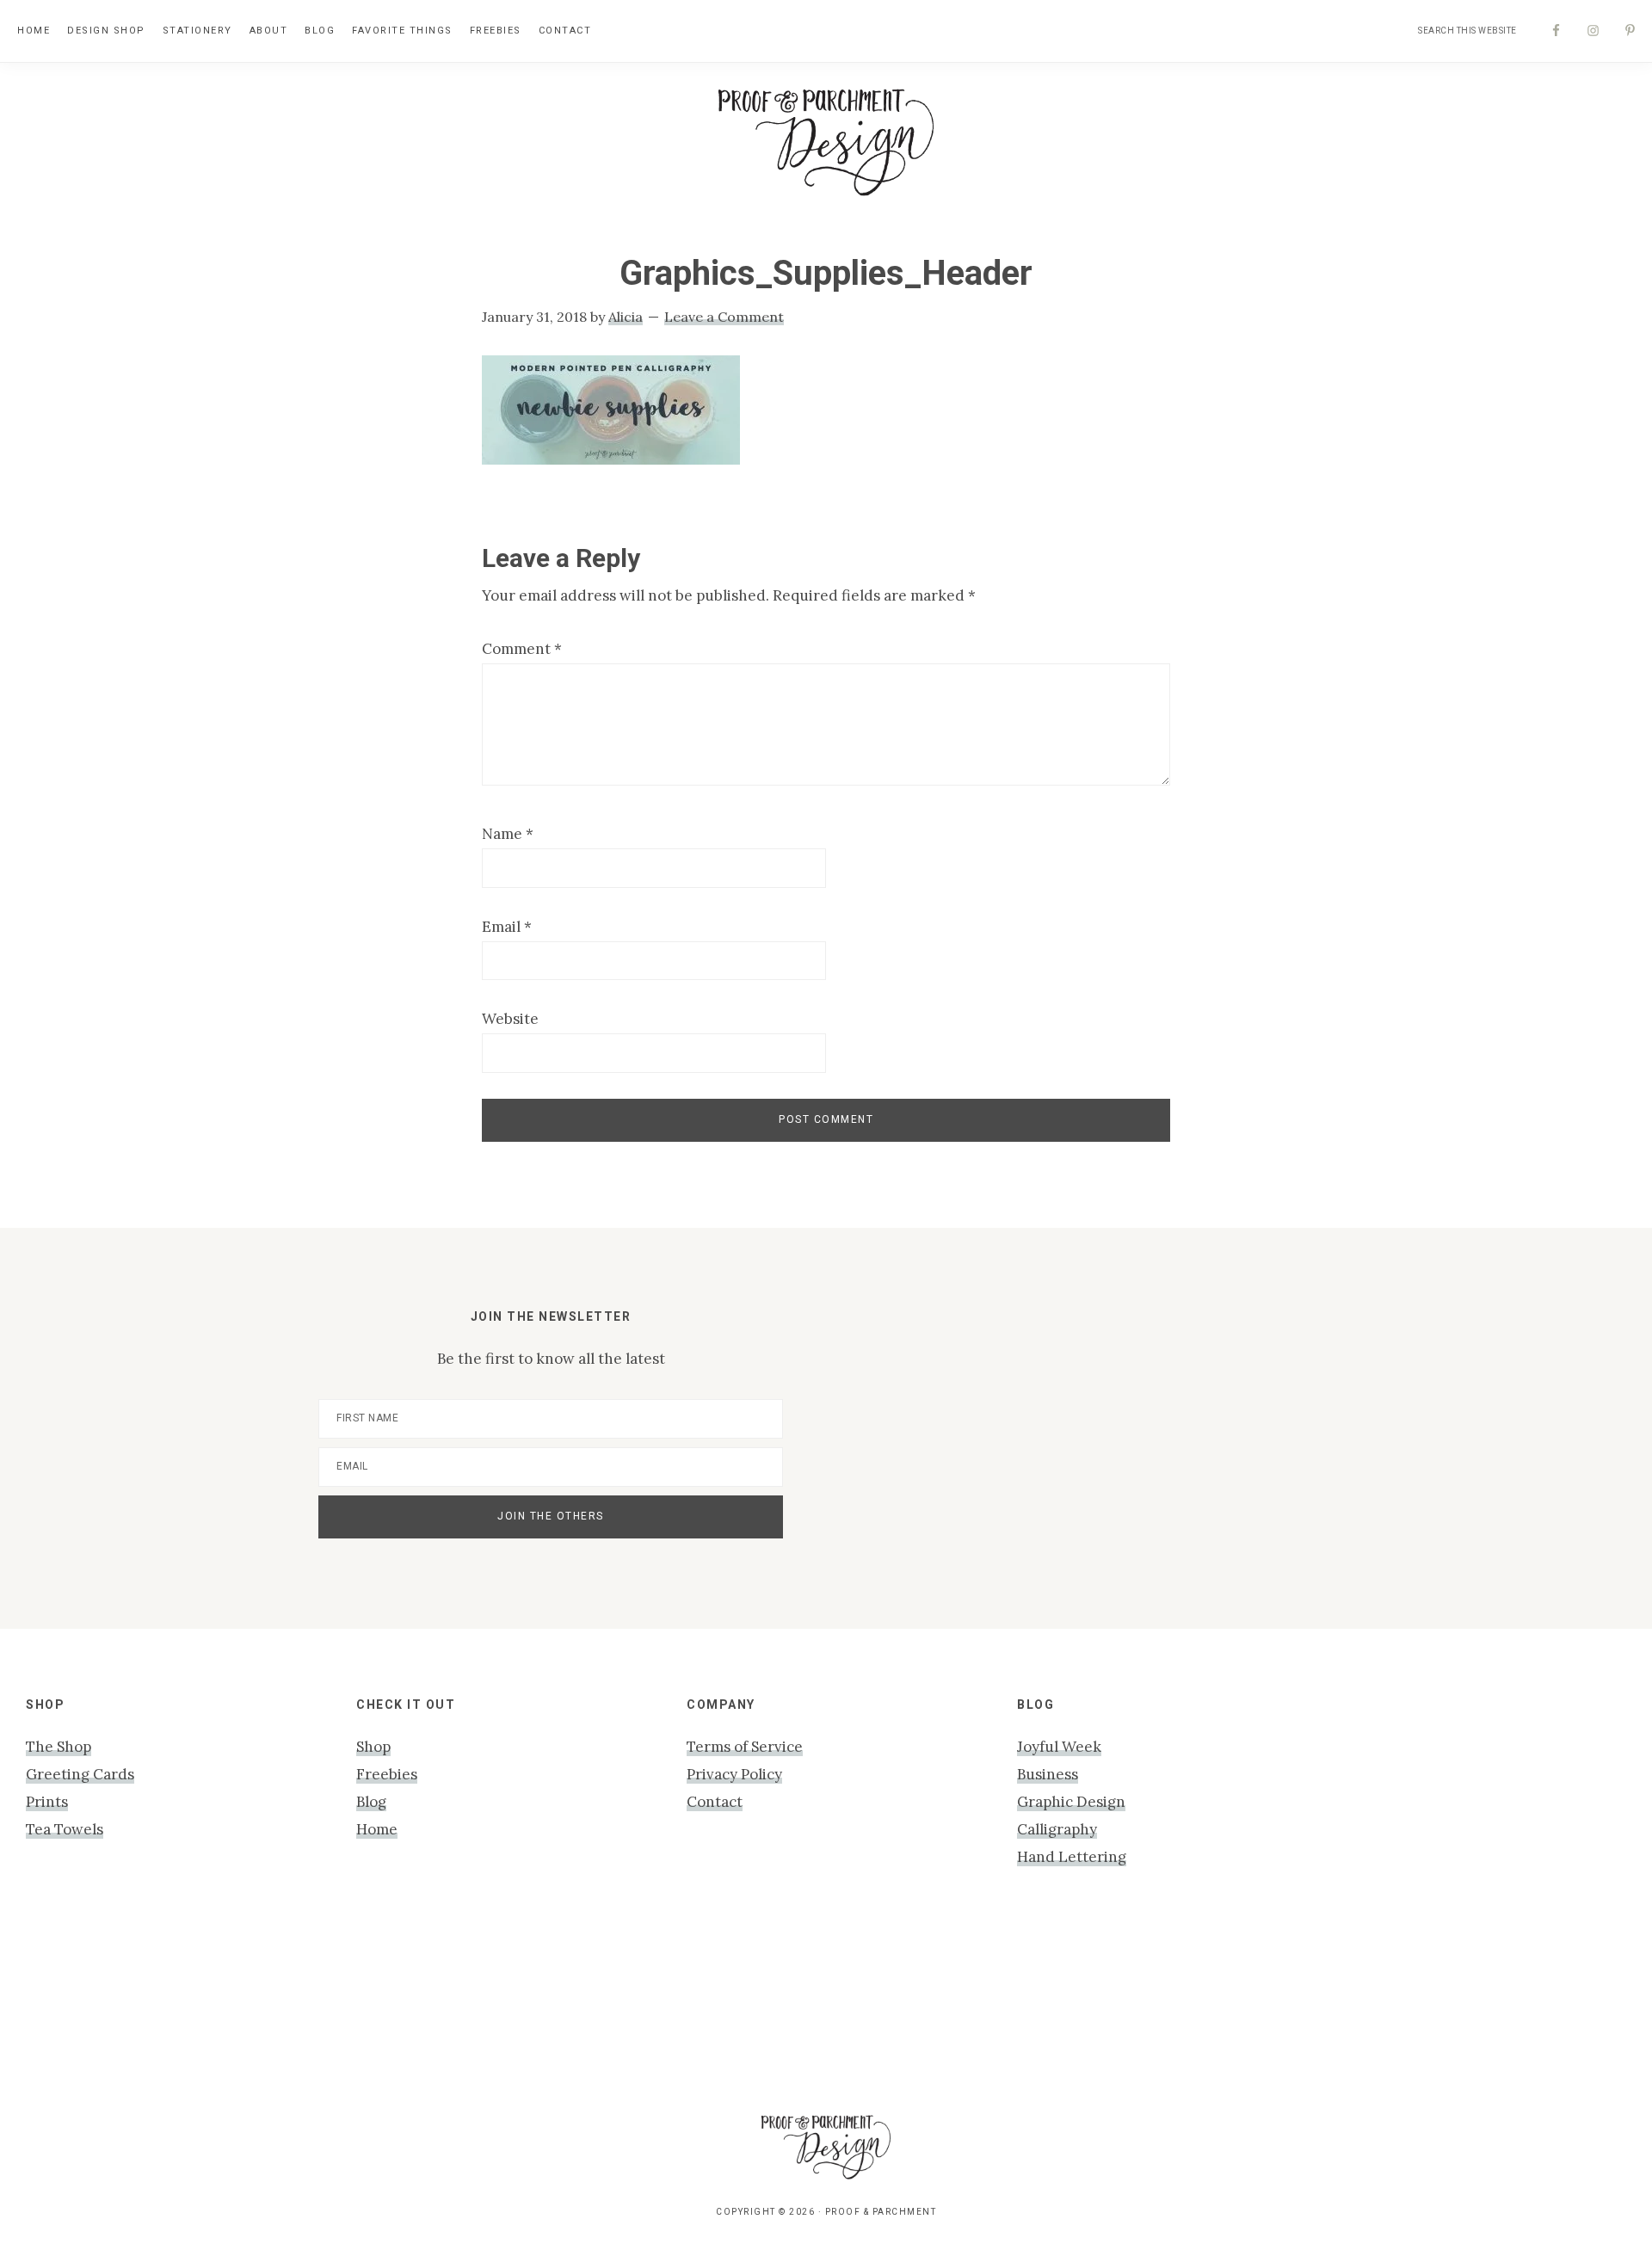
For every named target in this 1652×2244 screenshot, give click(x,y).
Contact (715, 1802)
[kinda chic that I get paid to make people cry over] (99, 2006)
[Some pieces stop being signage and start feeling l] (1553, 2006)
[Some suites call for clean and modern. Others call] (1137, 2006)
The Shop (59, 1747)
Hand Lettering (1072, 1857)
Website (510, 1019)
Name (508, 834)
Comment (522, 649)
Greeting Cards (80, 1774)
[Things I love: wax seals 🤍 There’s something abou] (722, 2006)
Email (507, 927)
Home (377, 1829)
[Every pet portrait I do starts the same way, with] (307, 2006)
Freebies (387, 1774)
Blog (371, 1802)
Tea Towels (65, 1829)
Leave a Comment (724, 317)
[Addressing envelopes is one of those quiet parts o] (1345, 2006)
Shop (373, 1747)
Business (1048, 1774)
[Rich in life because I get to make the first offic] (515, 2006)
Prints (47, 1802)
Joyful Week (1059, 1747)
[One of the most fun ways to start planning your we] (930, 2006)
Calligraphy (1057, 1829)
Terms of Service (745, 1747)
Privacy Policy (734, 1774)
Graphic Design (1071, 1802)
